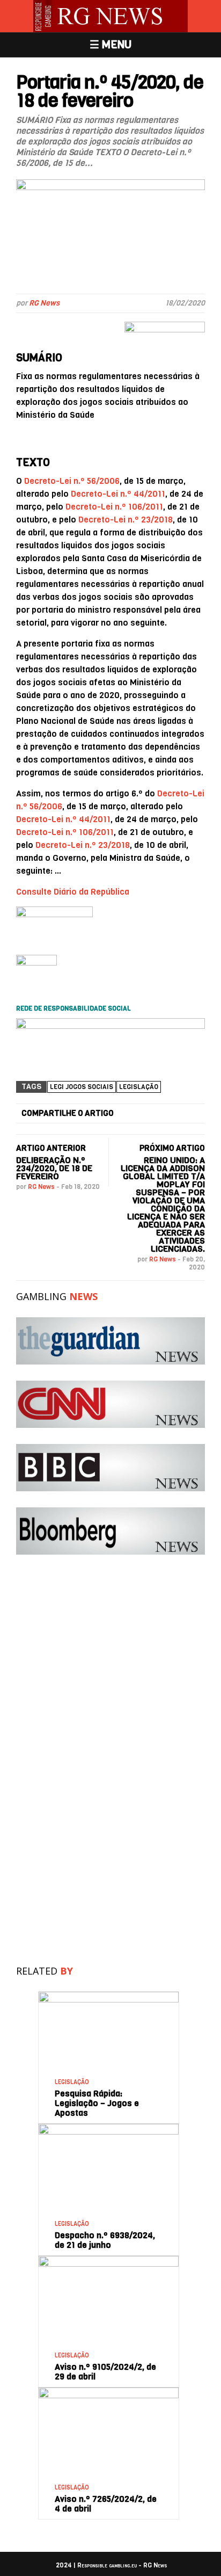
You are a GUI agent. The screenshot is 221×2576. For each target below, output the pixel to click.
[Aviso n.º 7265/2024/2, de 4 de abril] (108, 2392)
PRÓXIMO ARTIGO (172, 1148)
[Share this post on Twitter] (146, 1114)
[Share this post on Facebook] (129, 1114)
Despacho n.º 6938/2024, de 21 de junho (105, 2240)
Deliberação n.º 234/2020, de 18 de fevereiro (54, 1168)
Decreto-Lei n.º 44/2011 (118, 494)
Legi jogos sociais (82, 1087)
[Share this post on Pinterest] (180, 1114)
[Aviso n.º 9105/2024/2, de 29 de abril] (108, 2260)
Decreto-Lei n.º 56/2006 (72, 481)
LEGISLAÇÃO (72, 2082)
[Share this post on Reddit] (196, 1114)
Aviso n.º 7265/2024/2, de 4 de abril (106, 2504)
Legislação (139, 1087)
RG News (44, 303)
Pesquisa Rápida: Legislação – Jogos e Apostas (97, 2103)
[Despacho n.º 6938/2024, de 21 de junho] (108, 2128)
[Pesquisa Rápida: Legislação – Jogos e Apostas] (108, 1996)
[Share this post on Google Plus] (163, 1114)
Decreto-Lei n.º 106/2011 (114, 507)
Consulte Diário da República (73, 892)
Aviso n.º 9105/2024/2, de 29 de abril (105, 2372)
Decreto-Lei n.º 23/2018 (126, 520)
